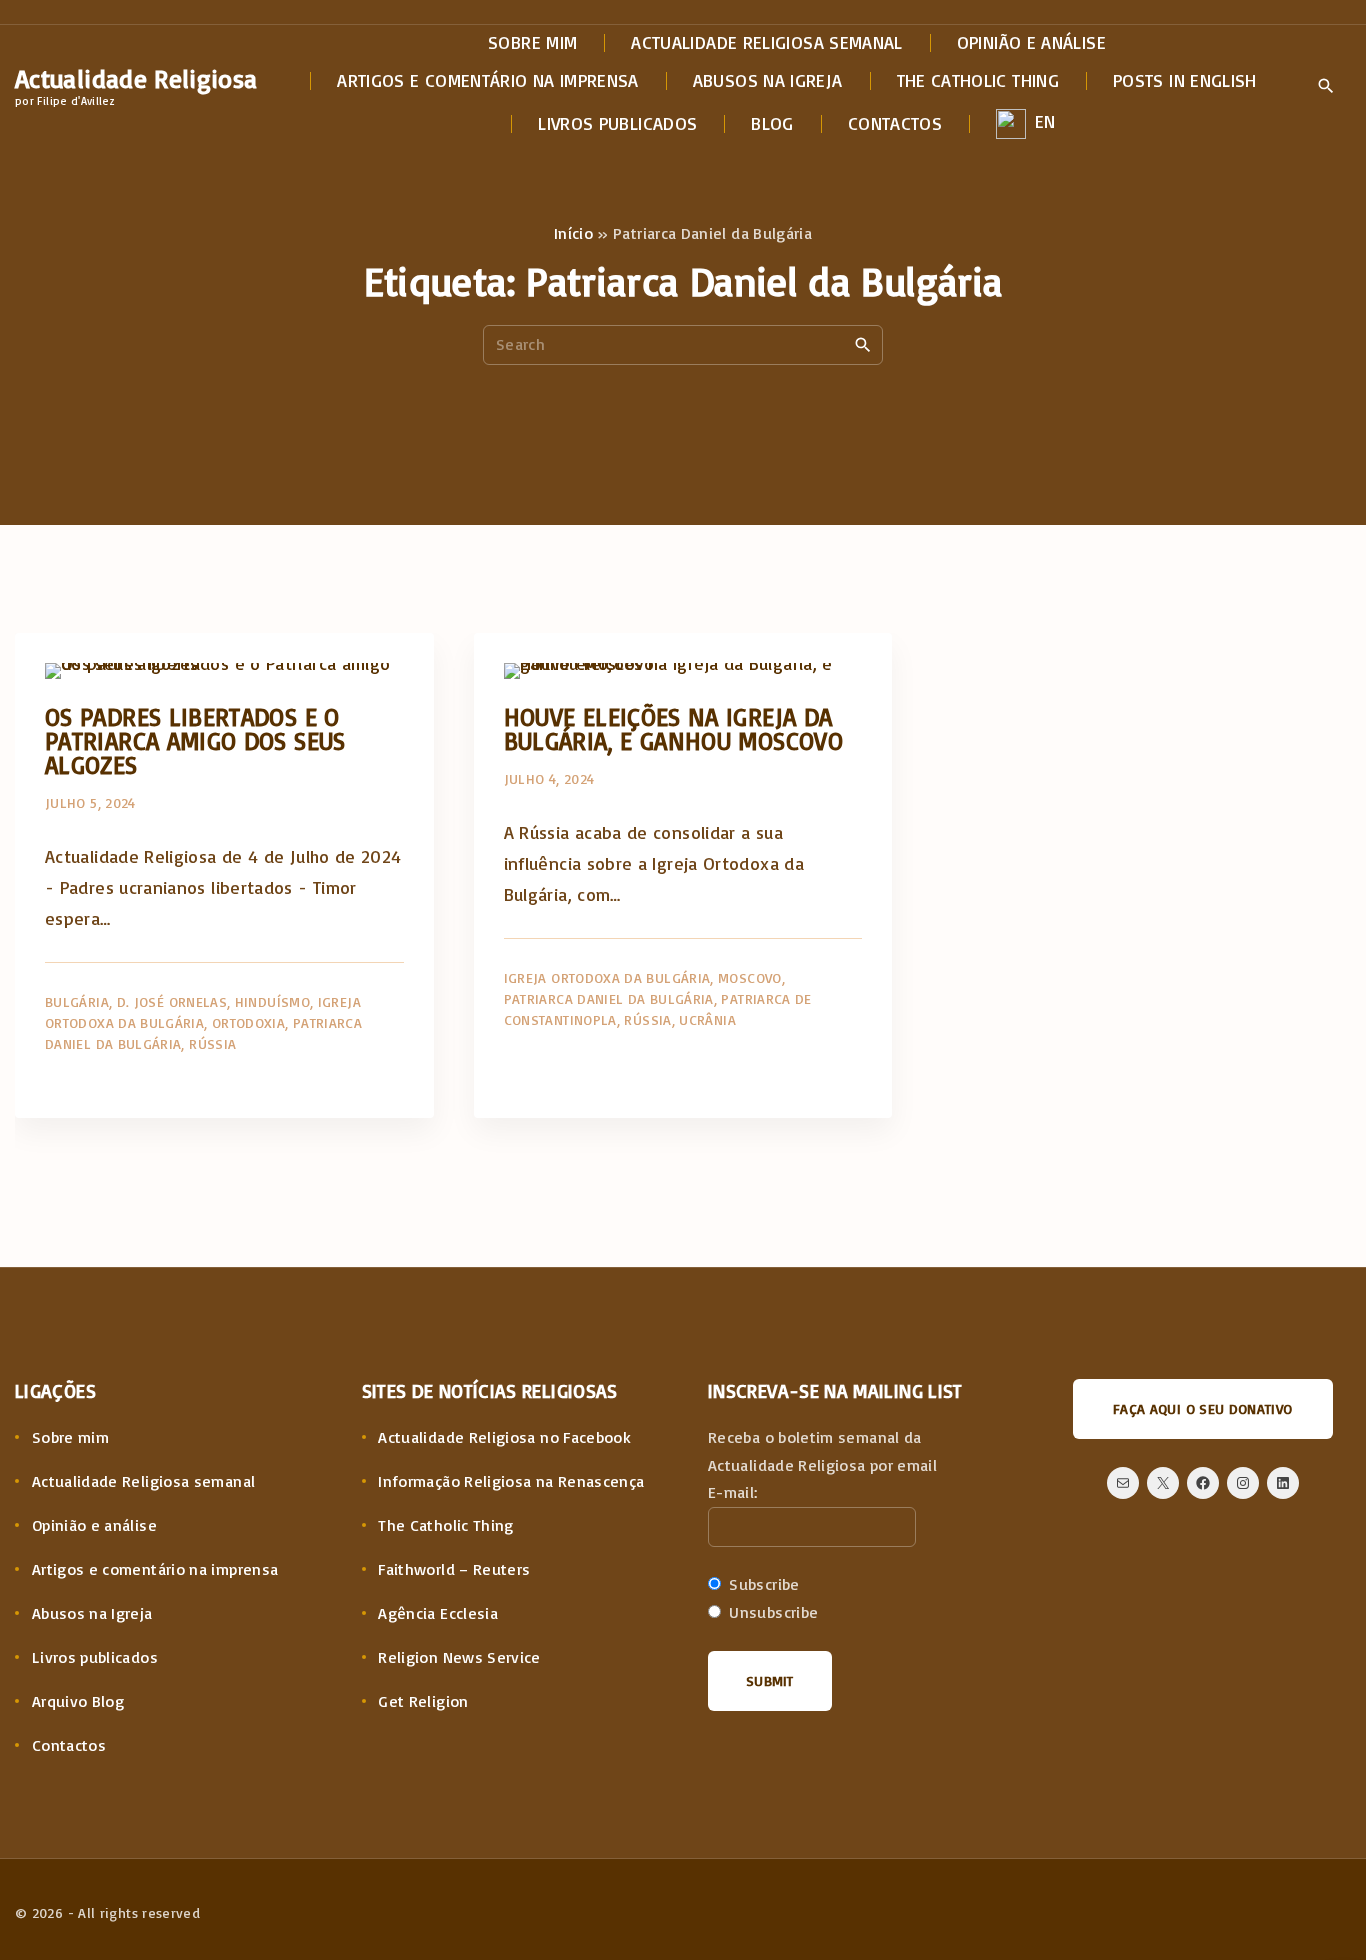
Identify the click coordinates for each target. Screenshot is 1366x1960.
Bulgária (77, 1001)
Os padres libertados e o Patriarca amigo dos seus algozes (195, 740)
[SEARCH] (863, 344)
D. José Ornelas (172, 1001)
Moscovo (750, 977)
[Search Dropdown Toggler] (1325, 87)
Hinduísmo (272, 1001)
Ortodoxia (248, 1022)
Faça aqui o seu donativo (1203, 1408)
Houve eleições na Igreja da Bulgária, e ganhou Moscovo (673, 728)
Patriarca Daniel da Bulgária (609, 998)
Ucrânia (707, 1019)
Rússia (212, 1043)
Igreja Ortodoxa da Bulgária (607, 977)
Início (573, 233)
